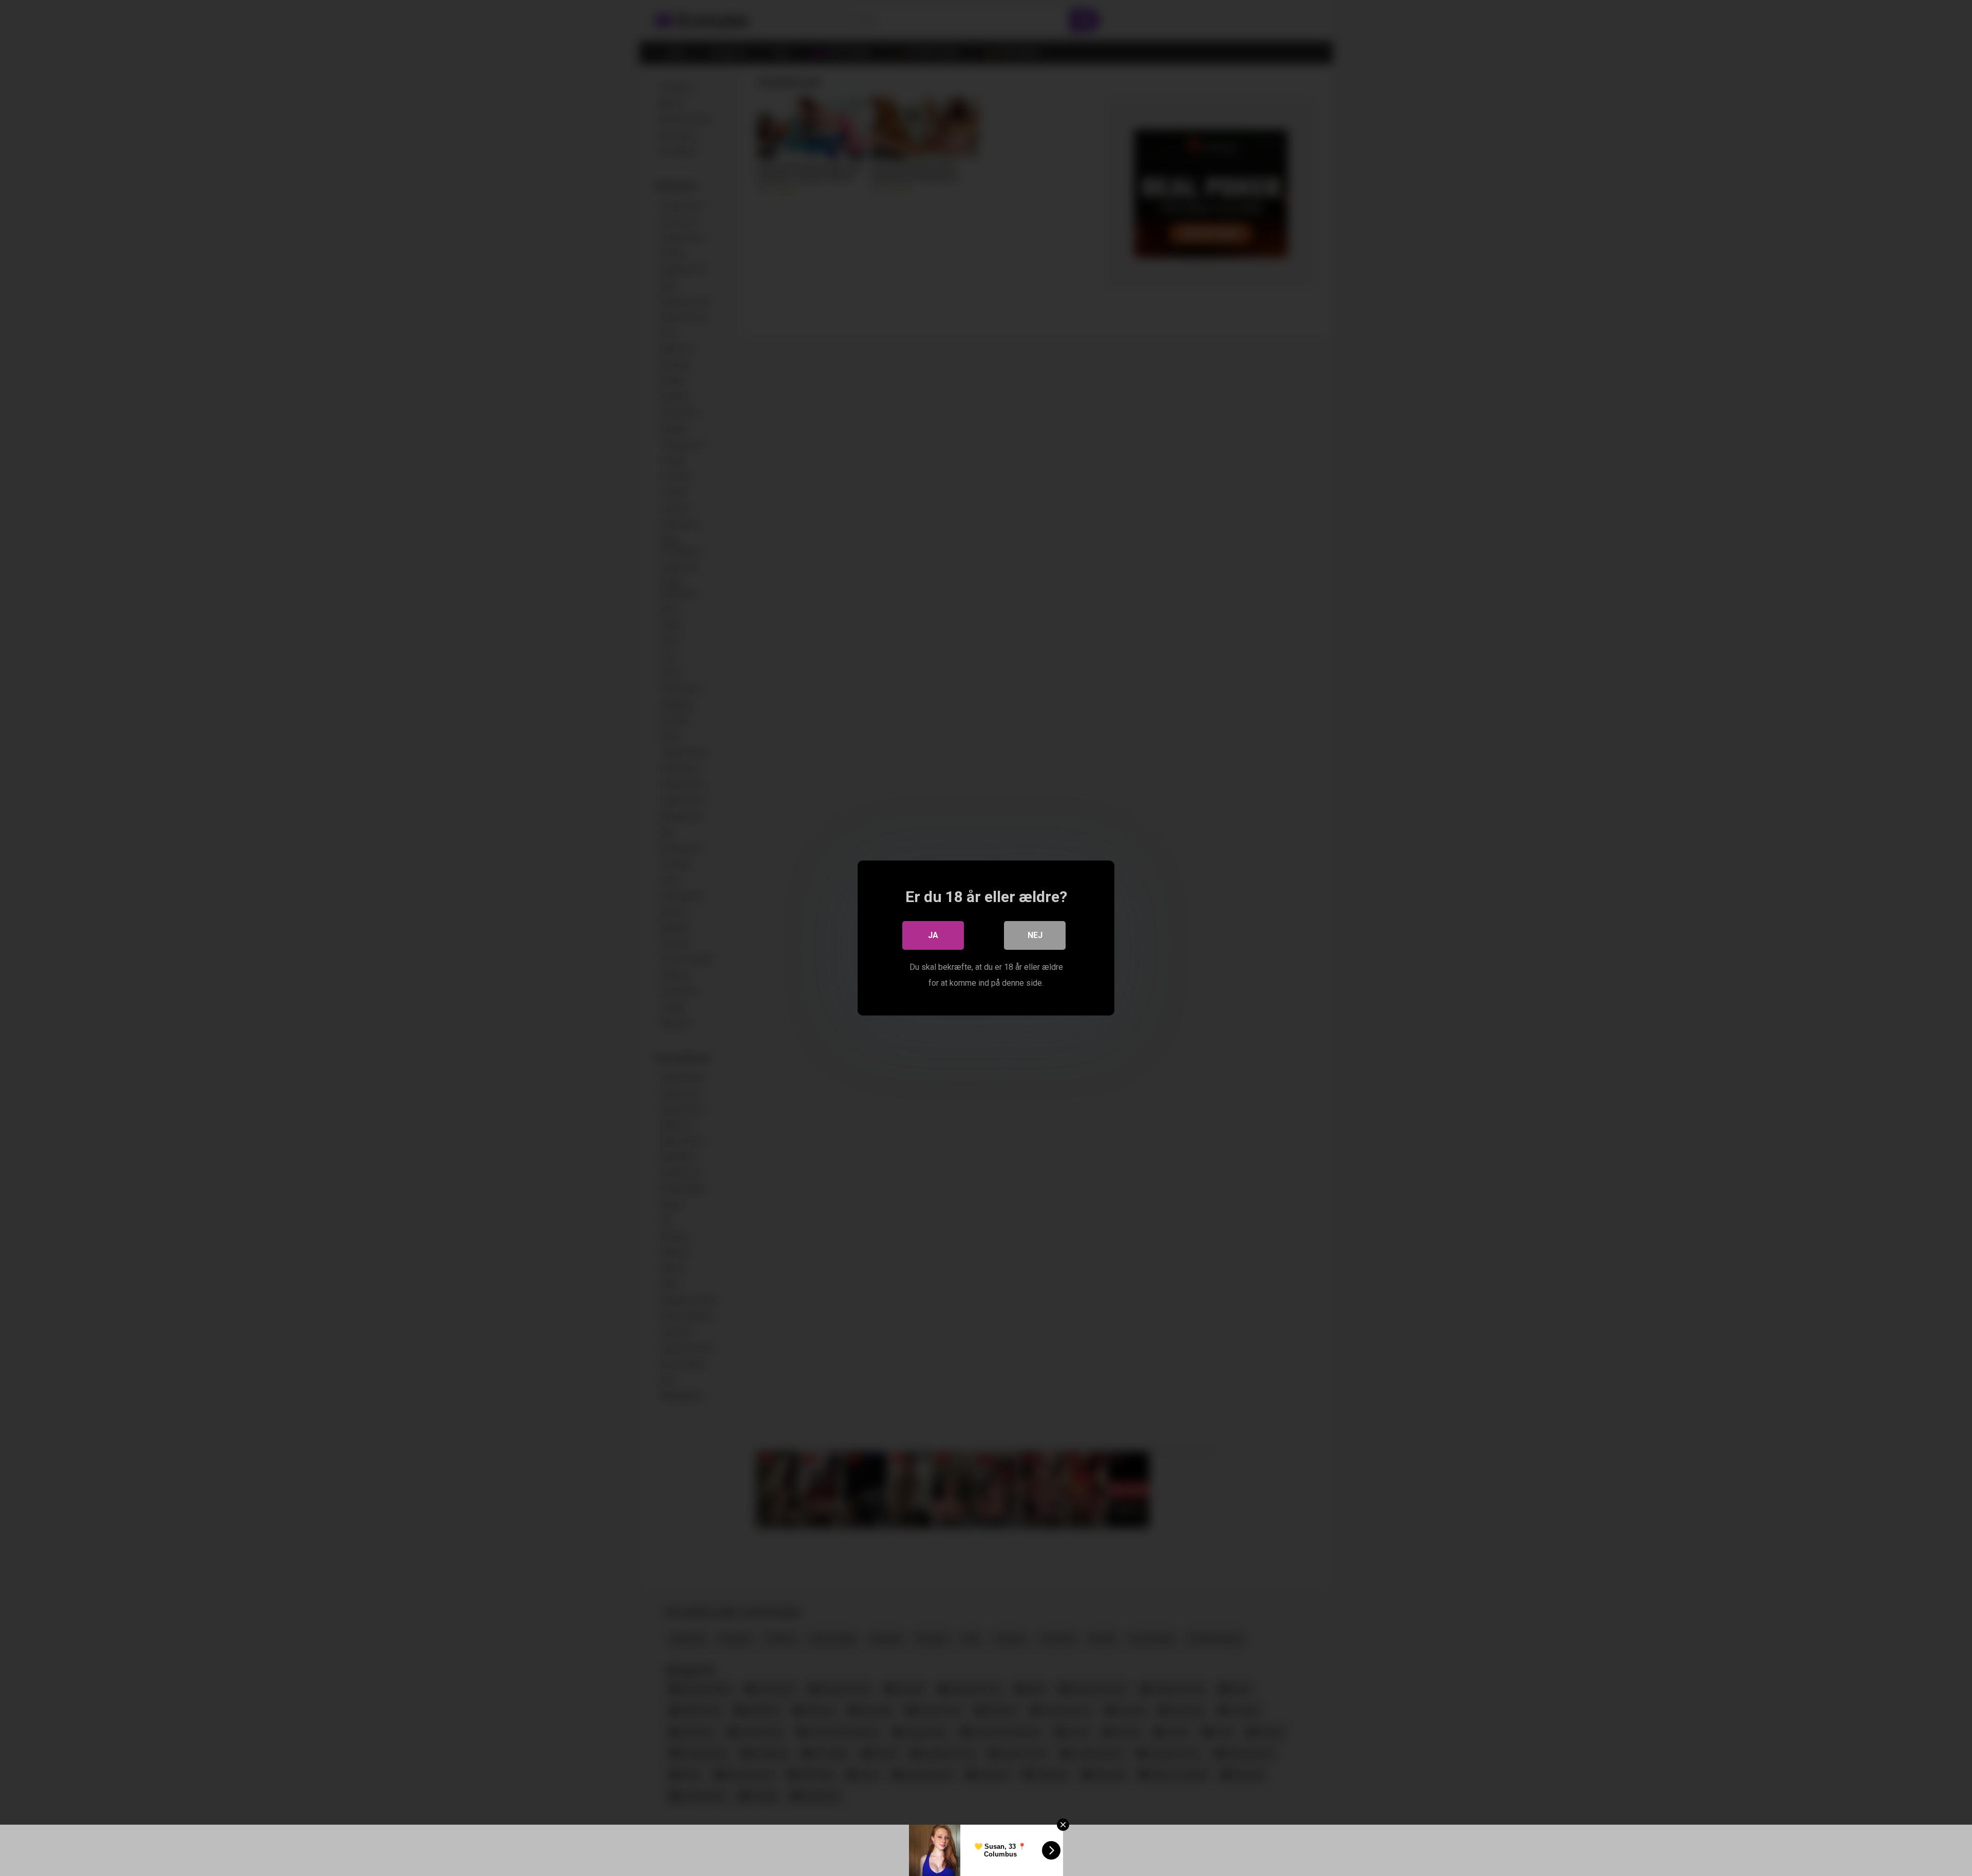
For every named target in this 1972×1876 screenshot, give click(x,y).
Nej (1035, 935)
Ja (933, 935)
